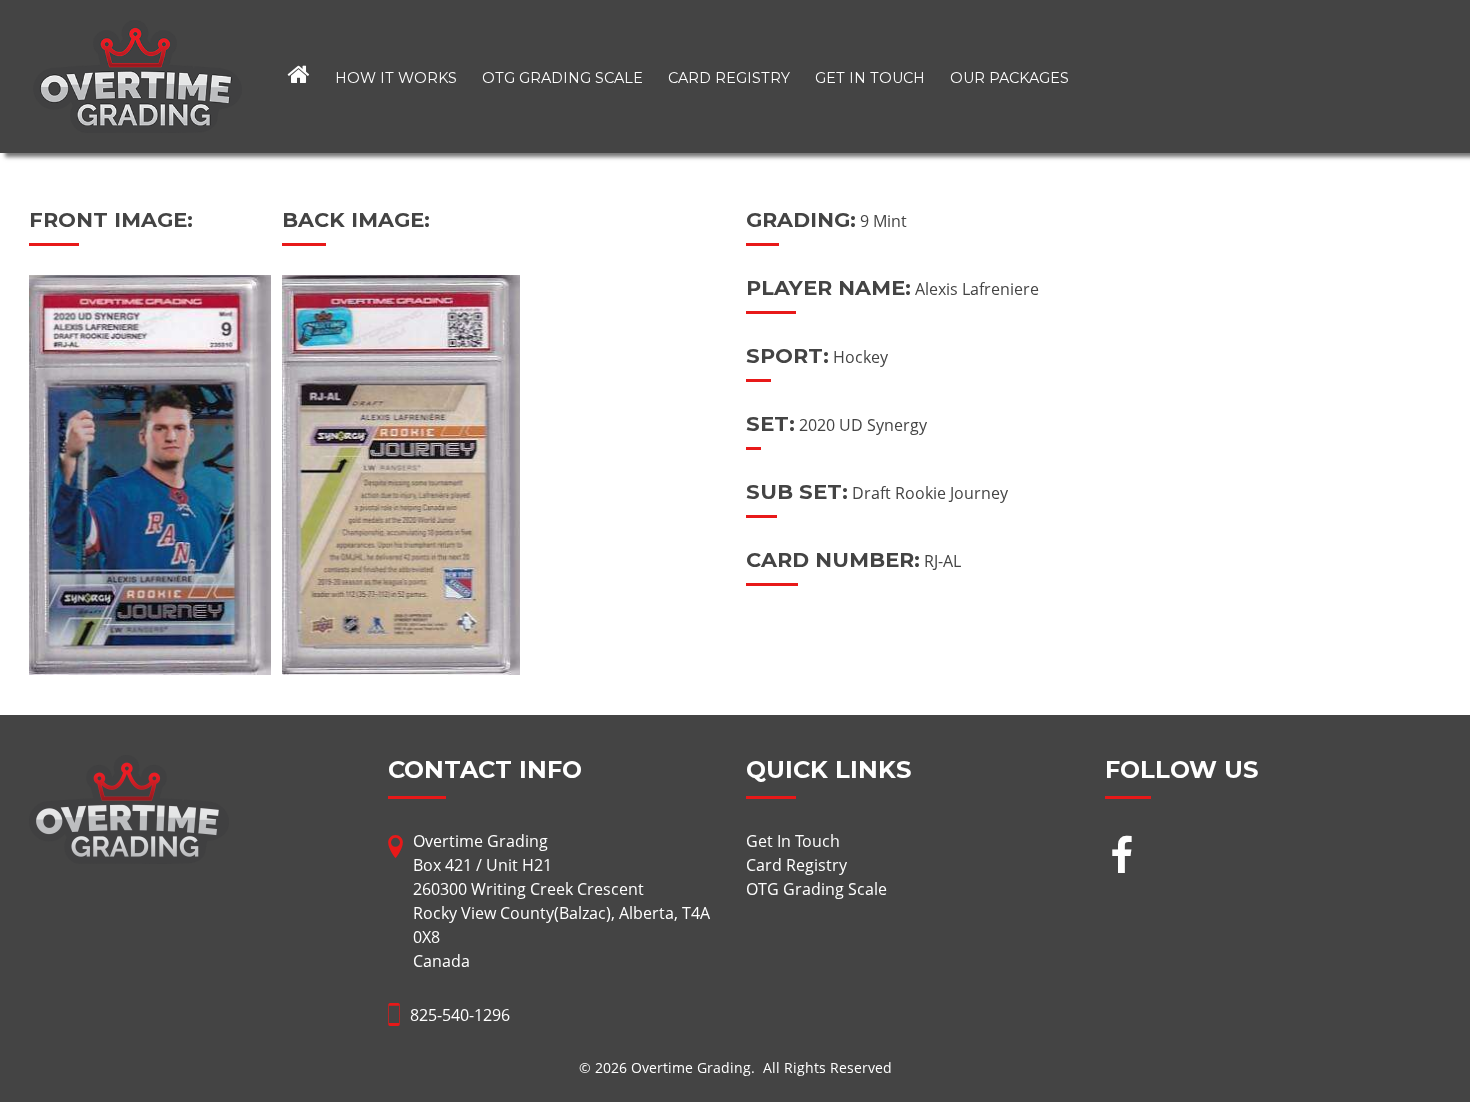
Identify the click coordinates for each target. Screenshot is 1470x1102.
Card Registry (729, 78)
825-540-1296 (460, 1015)
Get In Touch (870, 78)
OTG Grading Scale (562, 78)
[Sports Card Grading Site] (137, 32)
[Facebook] (1121, 857)
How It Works (396, 78)
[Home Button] (299, 76)
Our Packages (1009, 78)
